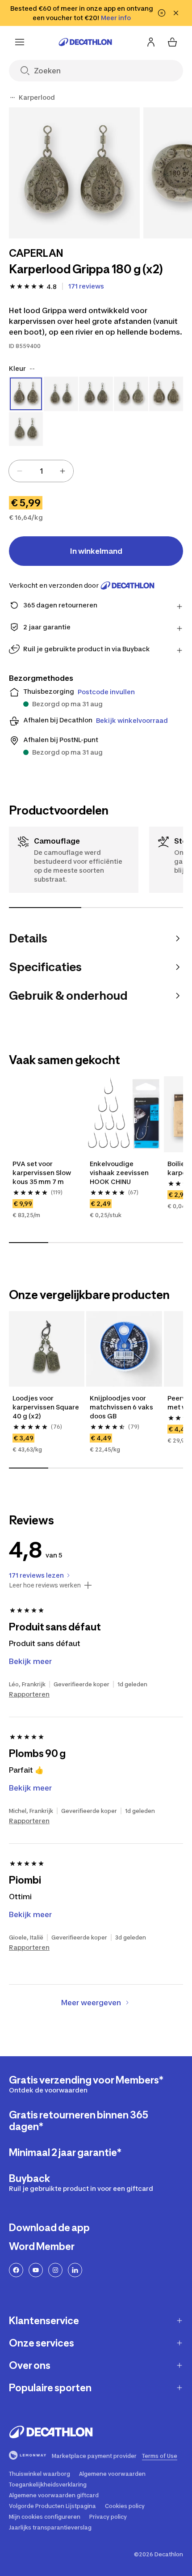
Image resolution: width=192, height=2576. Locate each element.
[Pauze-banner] (162, 13)
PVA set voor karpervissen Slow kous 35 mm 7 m (42, 1173)
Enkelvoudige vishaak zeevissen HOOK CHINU (119, 1173)
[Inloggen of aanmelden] (151, 42)
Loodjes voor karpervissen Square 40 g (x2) (46, 1407)
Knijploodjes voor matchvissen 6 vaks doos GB (121, 1407)
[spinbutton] (41, 471)
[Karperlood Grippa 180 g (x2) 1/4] (74, 173)
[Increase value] (63, 471)
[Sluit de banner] (176, 13)
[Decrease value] (20, 471)
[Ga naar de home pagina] (85, 42)
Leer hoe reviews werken (45, 1585)
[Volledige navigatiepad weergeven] (13, 98)
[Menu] (20, 42)
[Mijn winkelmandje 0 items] (172, 42)
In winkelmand (96, 551)
